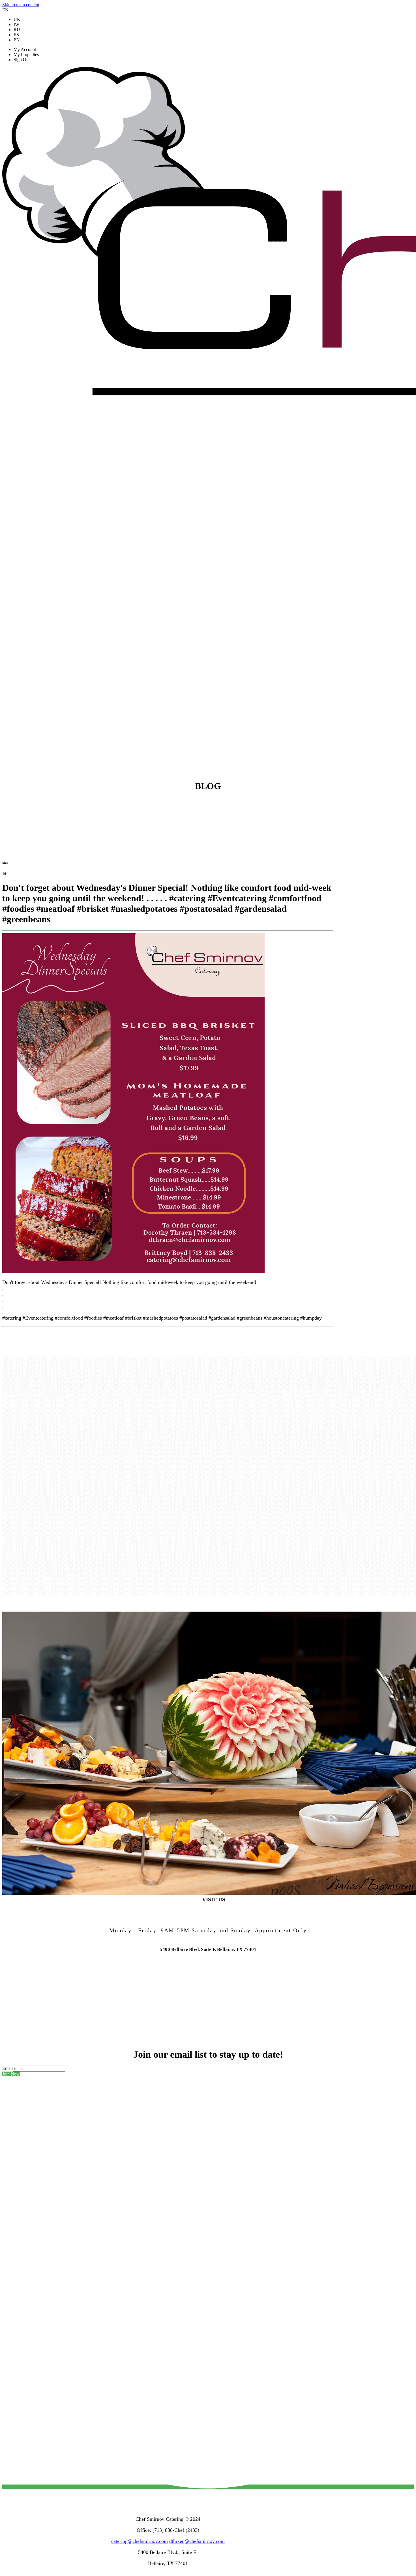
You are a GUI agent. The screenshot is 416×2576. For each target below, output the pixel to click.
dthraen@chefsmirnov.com (197, 2541)
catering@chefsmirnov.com (140, 2541)
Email (7, 2068)
